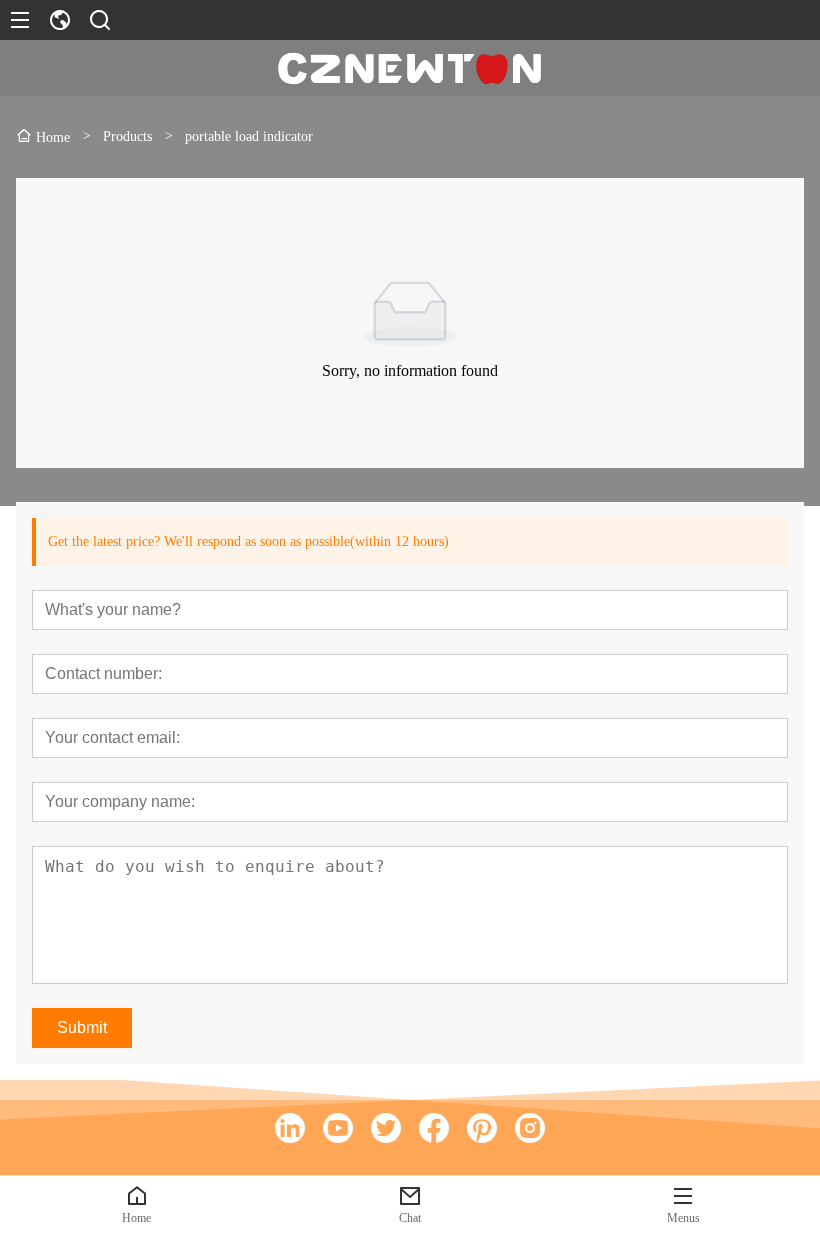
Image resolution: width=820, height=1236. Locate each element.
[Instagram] (530, 1128)
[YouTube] (338, 1128)
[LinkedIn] (290, 1128)
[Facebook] (434, 1128)
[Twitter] (386, 1128)
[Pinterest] (482, 1128)
